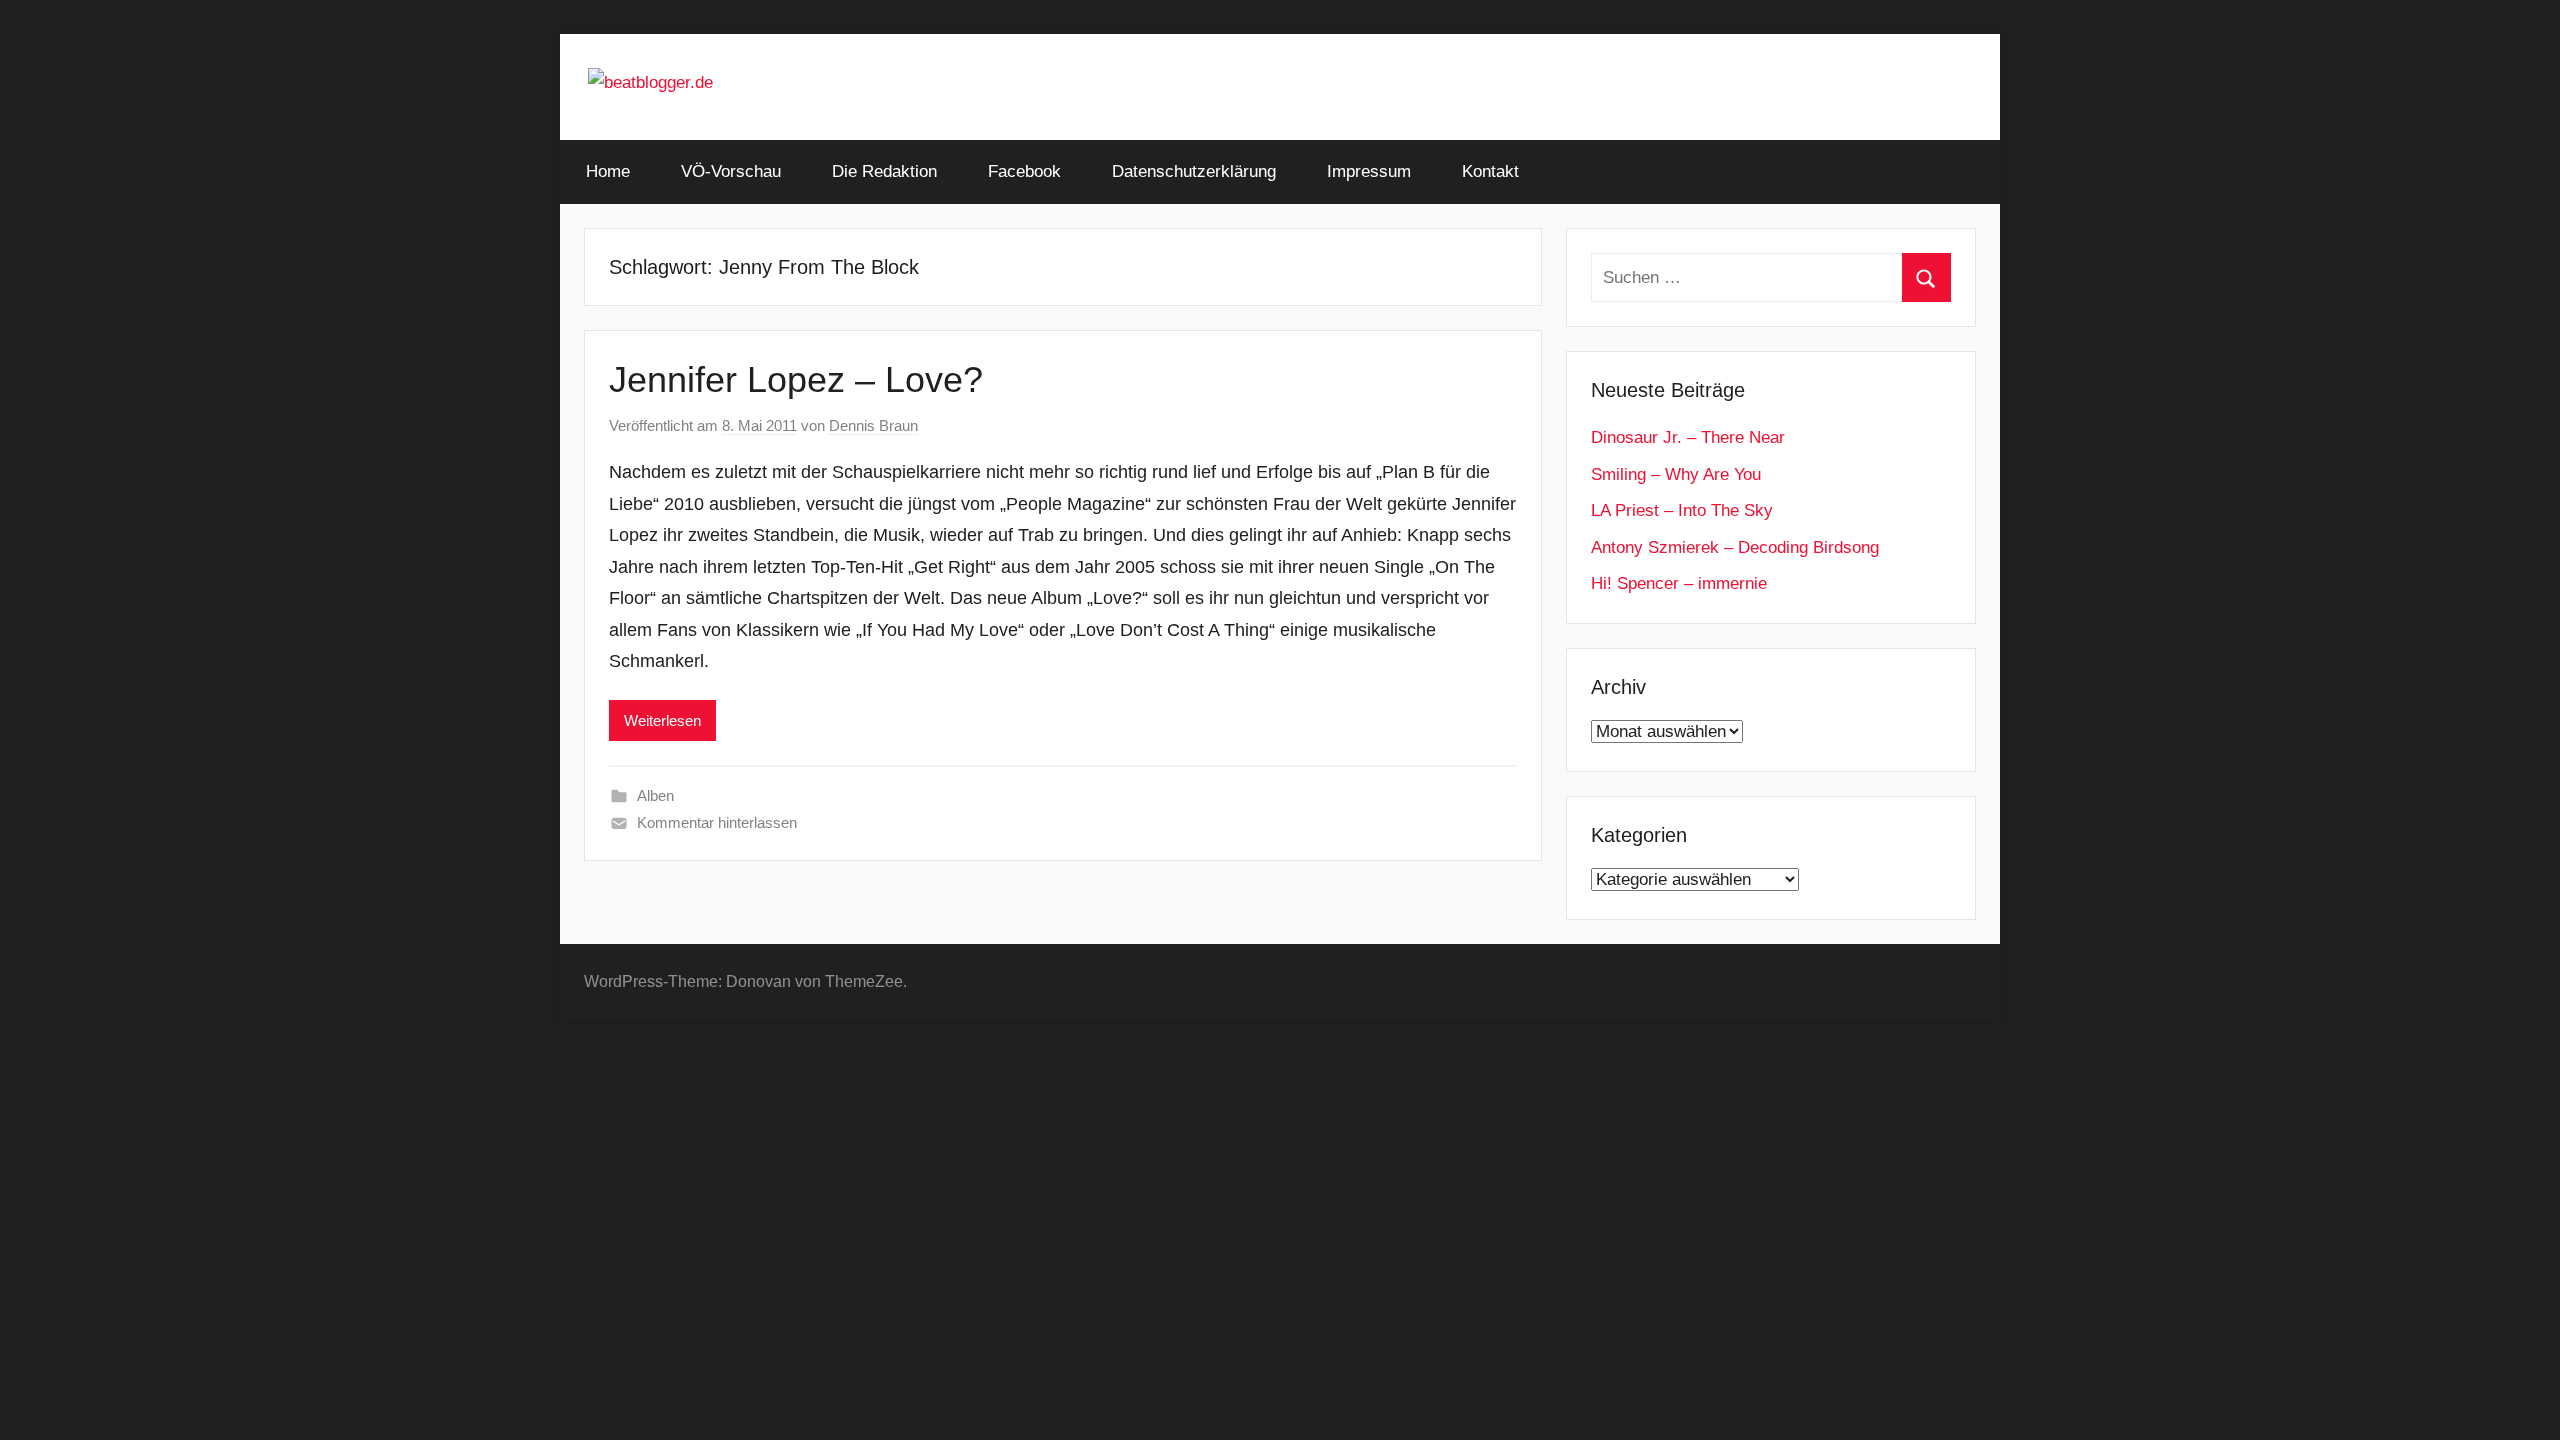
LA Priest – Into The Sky (1682, 510)
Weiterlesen (662, 720)
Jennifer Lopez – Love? (796, 379)
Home (608, 171)
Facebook (1024, 171)
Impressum (1369, 171)
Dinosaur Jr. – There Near (1688, 437)
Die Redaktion (884, 171)
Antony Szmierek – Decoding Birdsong (1735, 547)
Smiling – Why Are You (1676, 474)
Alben (655, 795)
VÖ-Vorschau (731, 171)
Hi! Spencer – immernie (1679, 583)
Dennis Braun (873, 425)
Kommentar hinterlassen (717, 822)
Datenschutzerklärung (1194, 171)
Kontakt (1490, 171)
